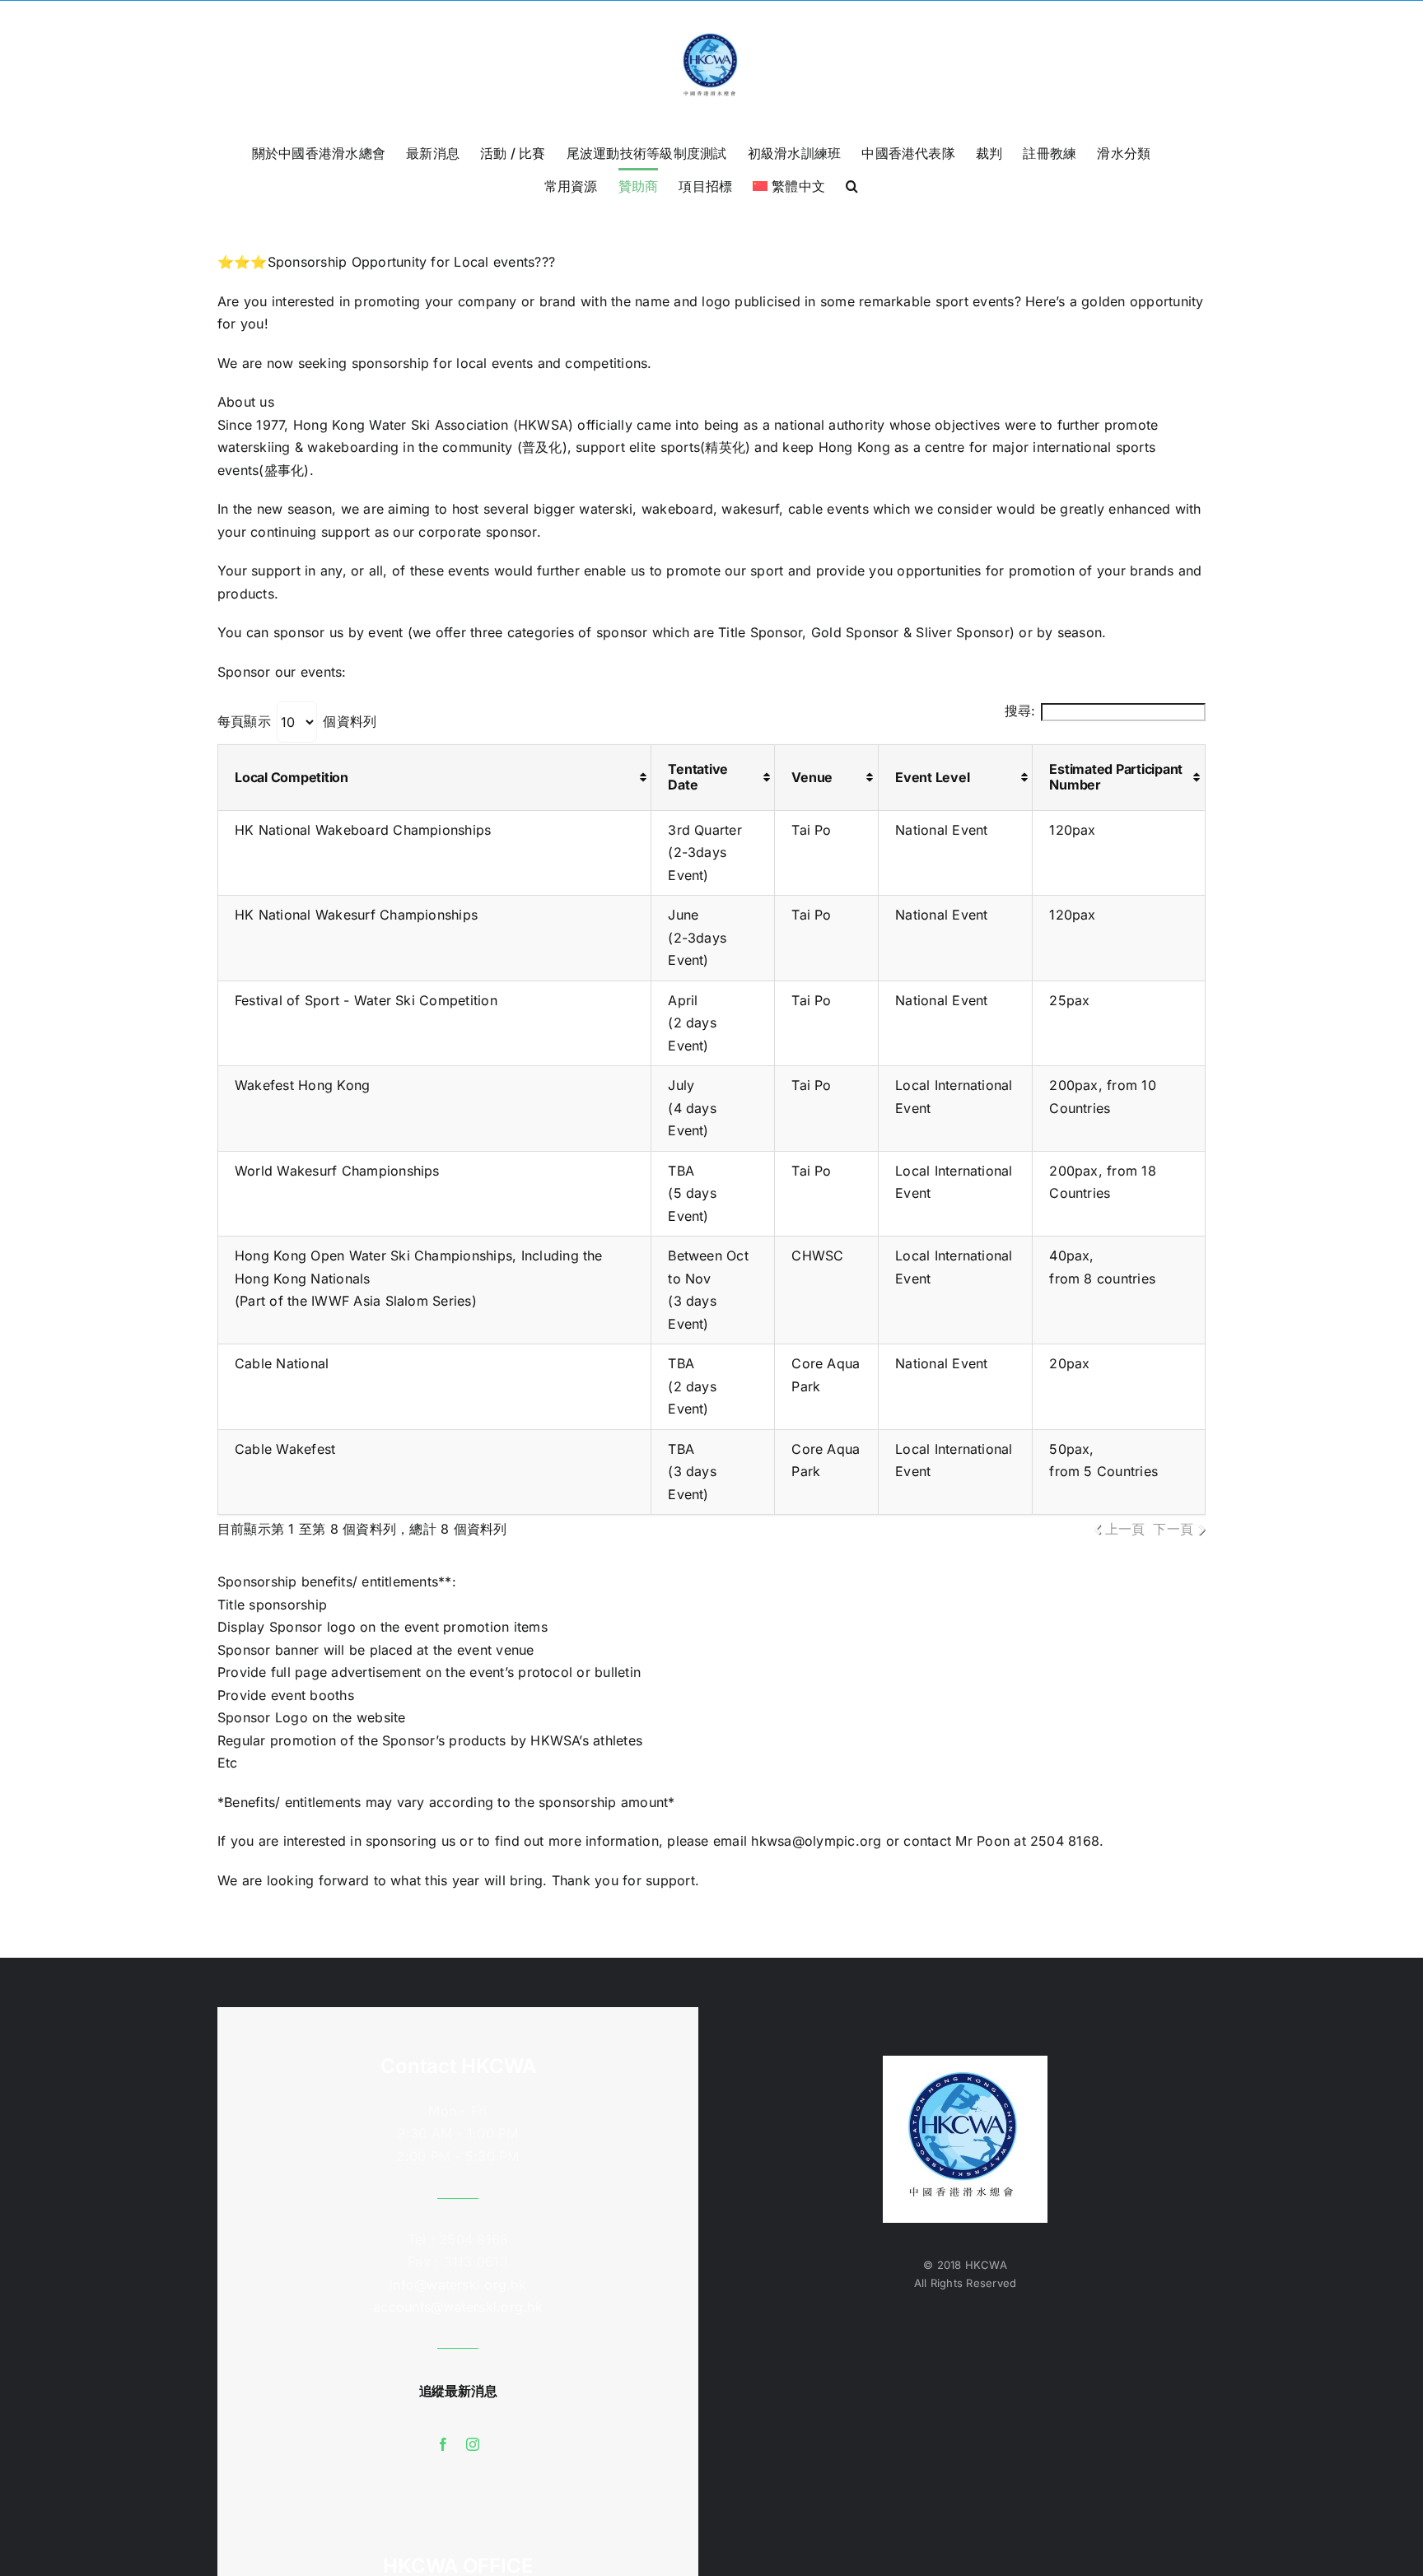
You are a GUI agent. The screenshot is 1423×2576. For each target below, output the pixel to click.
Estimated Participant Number (1116, 777)
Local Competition (292, 777)
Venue (812, 777)
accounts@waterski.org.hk (458, 2307)
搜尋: (1020, 710)
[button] (852, 184)
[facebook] (443, 2444)
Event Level (932, 777)
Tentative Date (698, 777)
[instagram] (473, 2444)
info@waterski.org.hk (458, 2285)
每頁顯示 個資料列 (297, 721)
